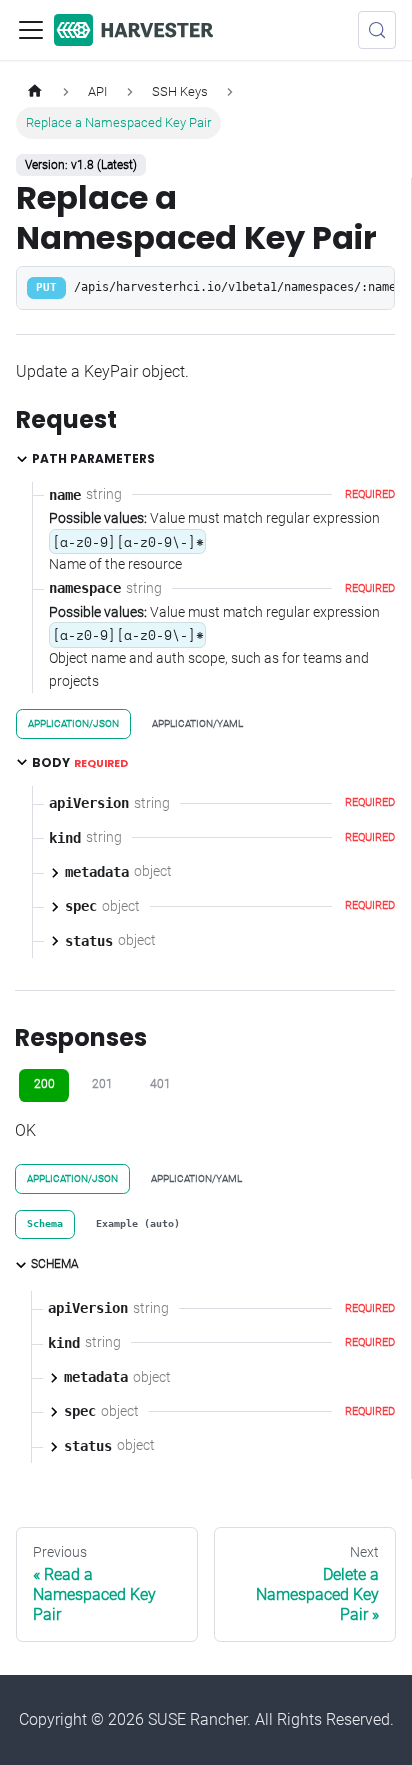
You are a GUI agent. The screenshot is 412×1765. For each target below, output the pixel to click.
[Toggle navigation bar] (31, 30)
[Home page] (35, 91)
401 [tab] (160, 1084)
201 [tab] (102, 1084)
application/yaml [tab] (197, 723)
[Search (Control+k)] (377, 30)
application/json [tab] (73, 723)
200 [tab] (44, 1084)
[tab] (45, 1225)
